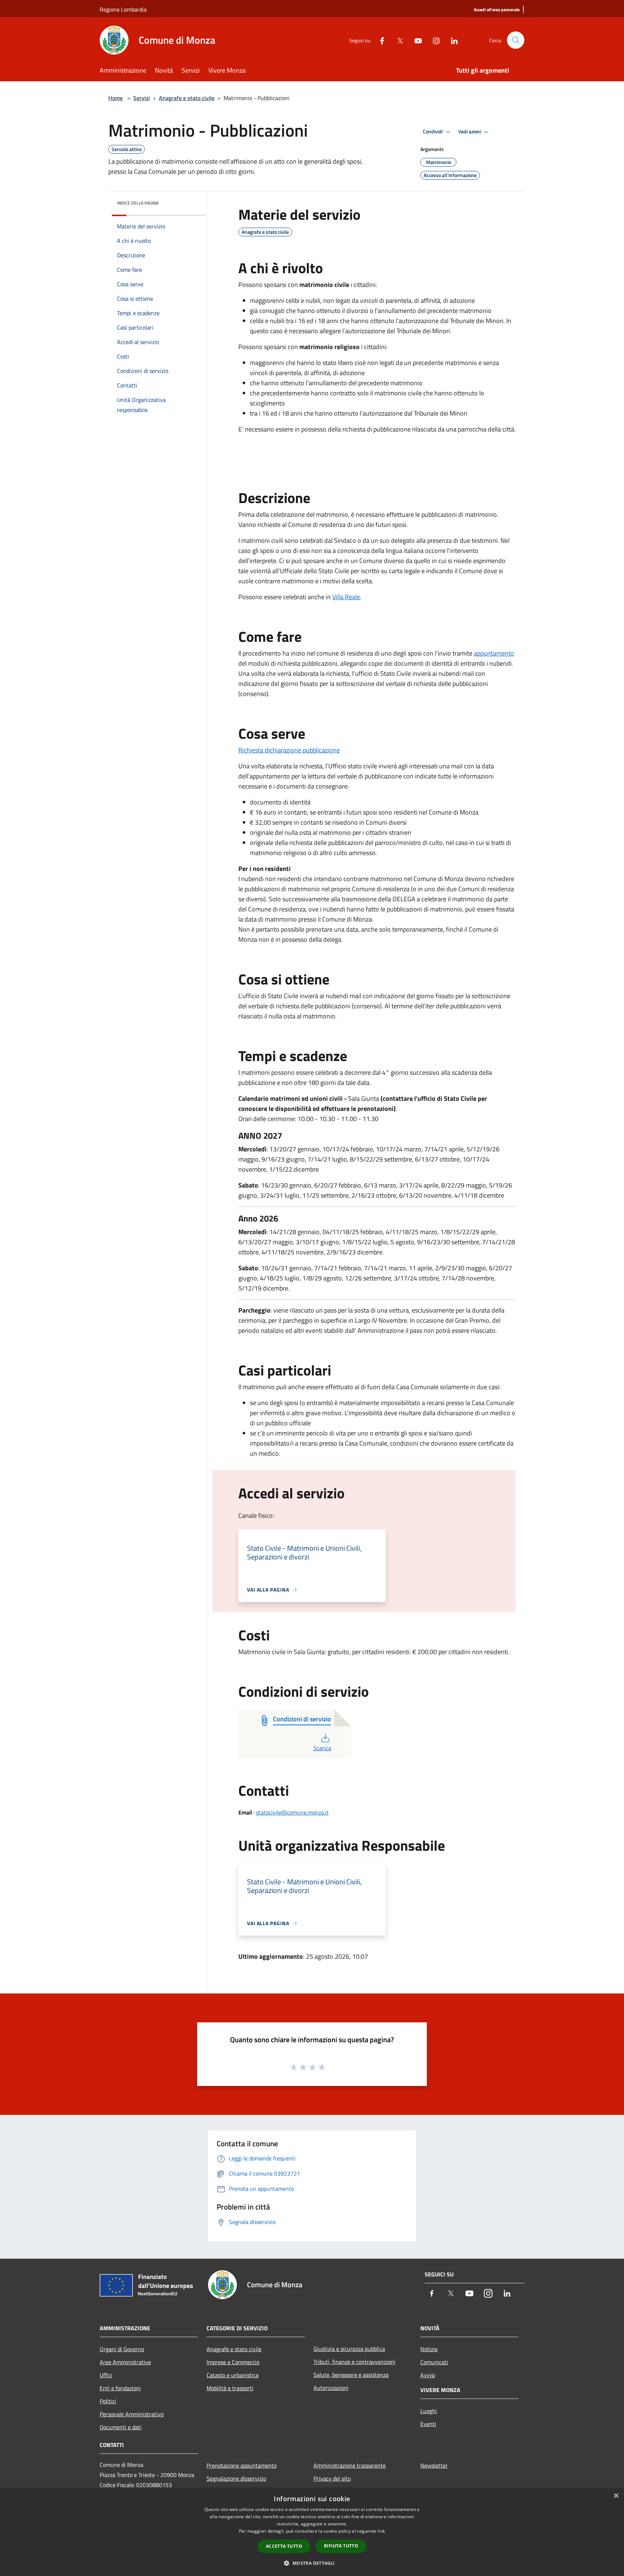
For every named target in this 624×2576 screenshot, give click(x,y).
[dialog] (312, 2532)
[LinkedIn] (451, 40)
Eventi (428, 2424)
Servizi (142, 98)
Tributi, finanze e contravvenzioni (354, 2362)
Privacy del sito (332, 2478)
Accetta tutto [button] (284, 2546)
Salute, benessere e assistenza (351, 2375)
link (381, 2531)
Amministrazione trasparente (350, 2465)
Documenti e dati (121, 2427)
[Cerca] (516, 40)
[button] (312, 2563)
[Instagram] (433, 40)
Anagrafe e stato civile (187, 98)
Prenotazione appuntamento (242, 2465)
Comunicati (434, 2362)
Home (116, 98)
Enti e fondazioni (120, 2388)
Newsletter (434, 2465)
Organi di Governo (122, 2349)
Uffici (106, 2375)
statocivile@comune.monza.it (292, 1812)
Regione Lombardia (123, 9)
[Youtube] (415, 40)
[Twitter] (397, 40)
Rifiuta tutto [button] (341, 2546)
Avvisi (428, 2375)
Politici (108, 2401)
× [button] (616, 2496)
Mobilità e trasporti (230, 2388)
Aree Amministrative (125, 2362)
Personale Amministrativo (132, 2414)
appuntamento (494, 653)
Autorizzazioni (331, 2388)
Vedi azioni (470, 132)
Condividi (433, 132)
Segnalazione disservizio (236, 2478)
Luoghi (429, 2411)
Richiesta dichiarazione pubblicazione (289, 750)
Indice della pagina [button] (138, 203)
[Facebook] (379, 40)
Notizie (429, 2349)
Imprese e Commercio (233, 2362)
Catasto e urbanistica (233, 2375)
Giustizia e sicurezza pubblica (349, 2349)
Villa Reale (346, 597)
